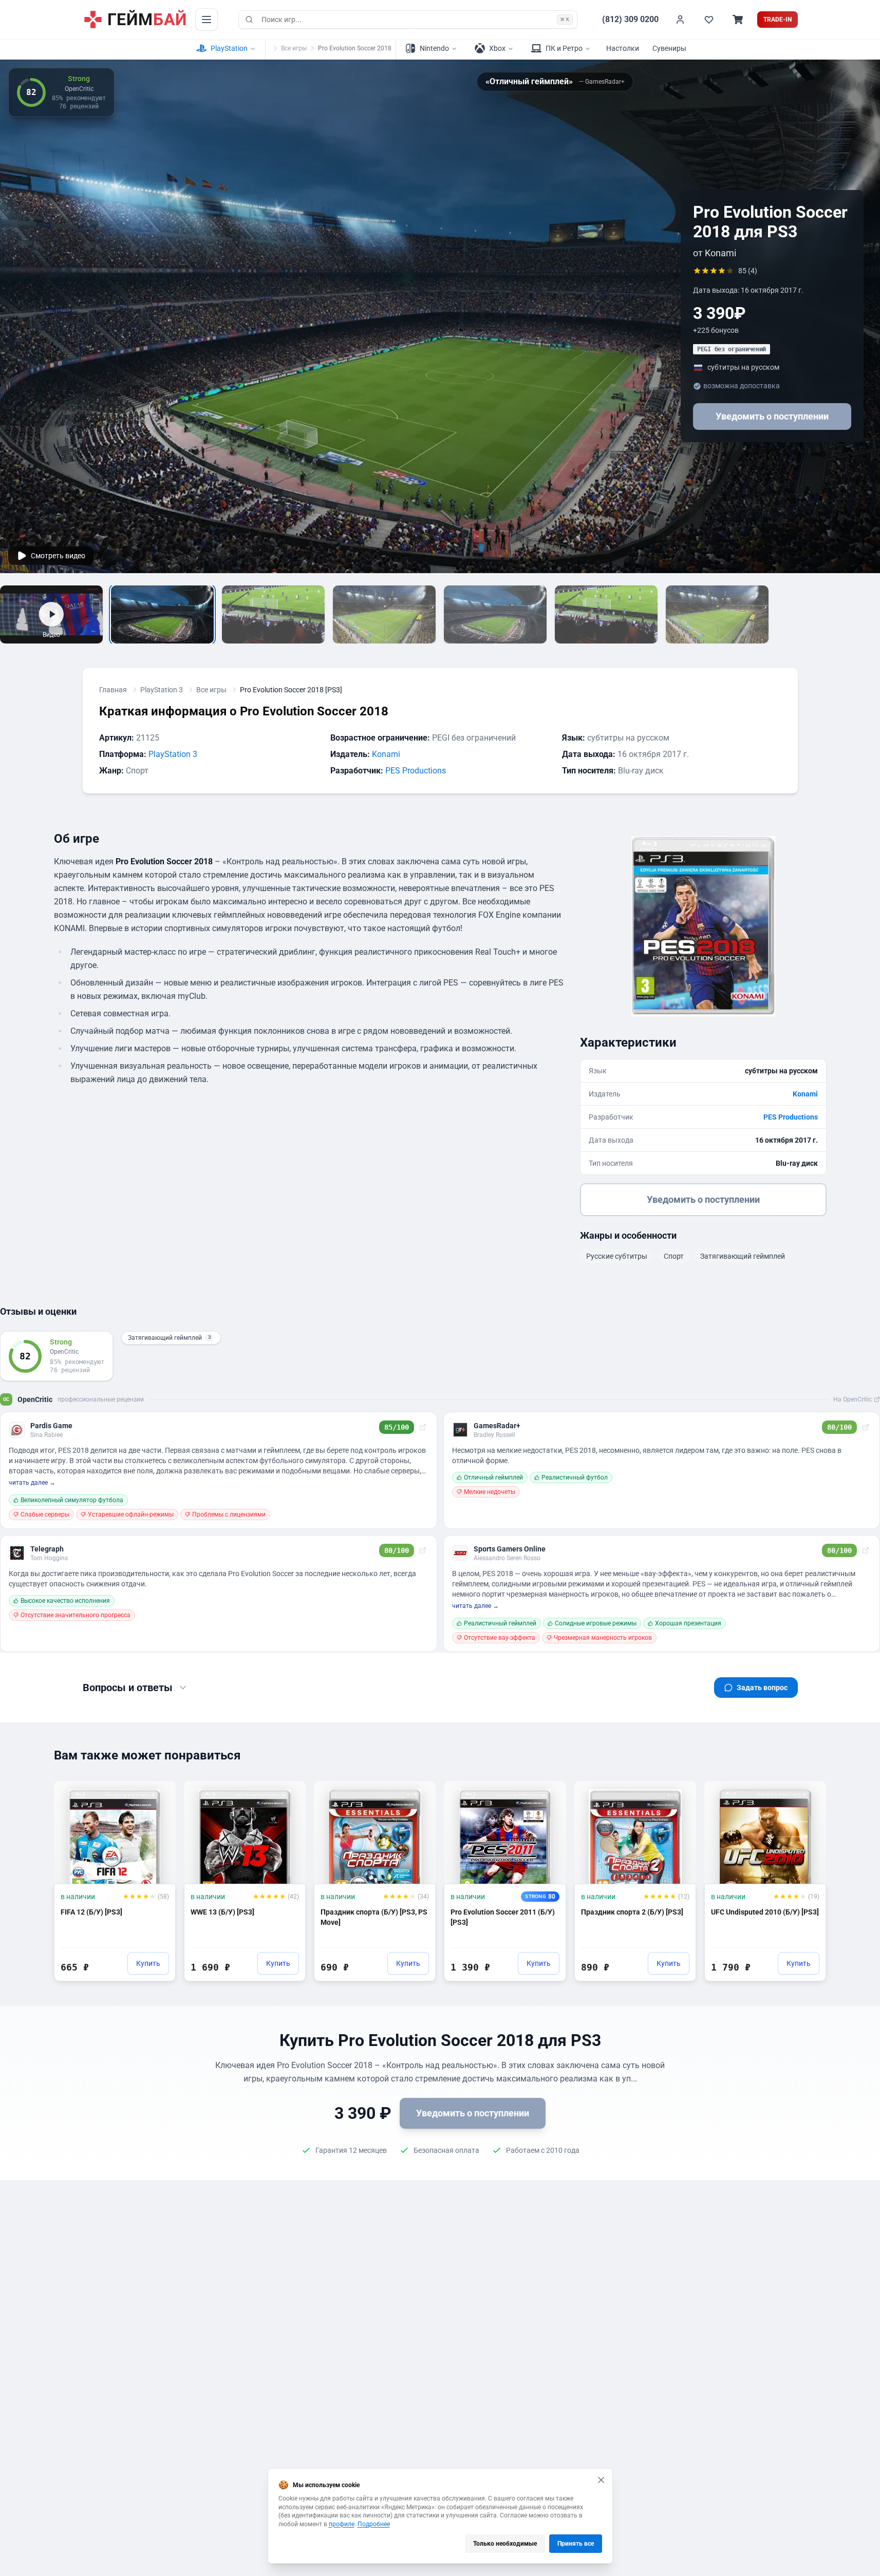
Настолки (623, 48)
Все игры (294, 48)
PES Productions (416, 771)
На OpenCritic (853, 1399)
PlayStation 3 (162, 690)
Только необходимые (505, 2544)
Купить (148, 1963)
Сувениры (669, 48)
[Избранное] (709, 20)
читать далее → (32, 1483)
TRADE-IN (778, 20)
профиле (342, 2524)
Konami (386, 754)
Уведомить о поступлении (772, 417)
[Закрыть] (601, 2480)
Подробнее (374, 2524)
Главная (113, 690)
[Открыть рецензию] (423, 1427)
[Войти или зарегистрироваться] (680, 20)
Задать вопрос (762, 1688)
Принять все (576, 2544)
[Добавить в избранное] (158, 1793)
